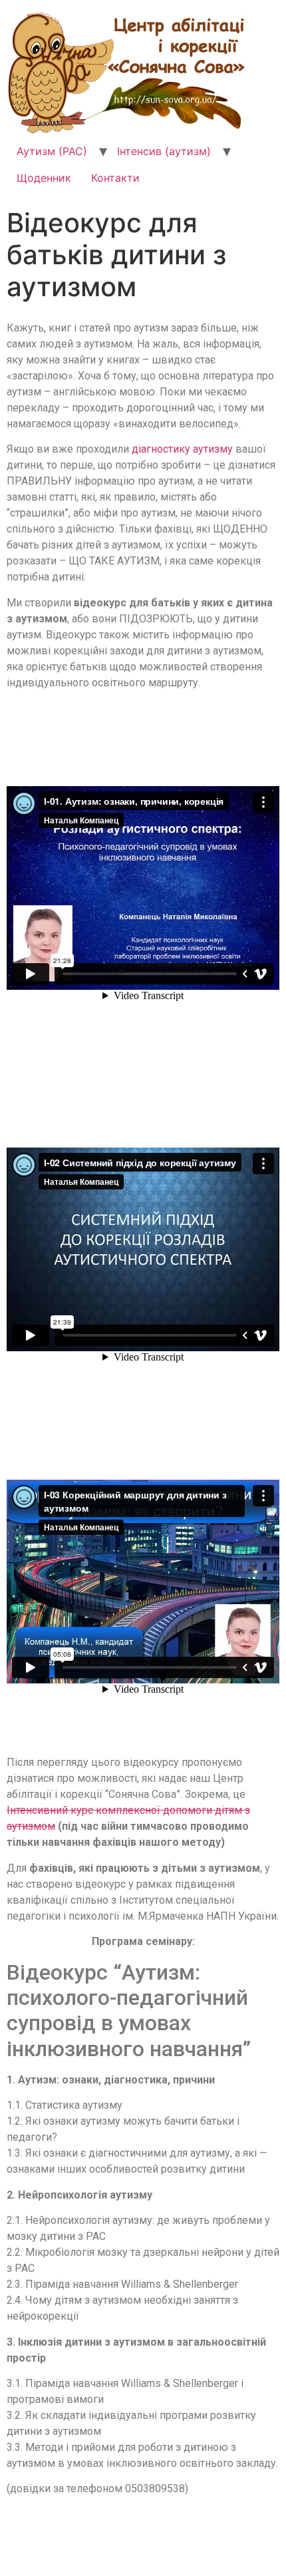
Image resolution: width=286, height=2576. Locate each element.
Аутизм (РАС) (52, 151)
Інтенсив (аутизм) (164, 151)
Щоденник (44, 178)
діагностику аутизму (182, 449)
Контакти (115, 178)
